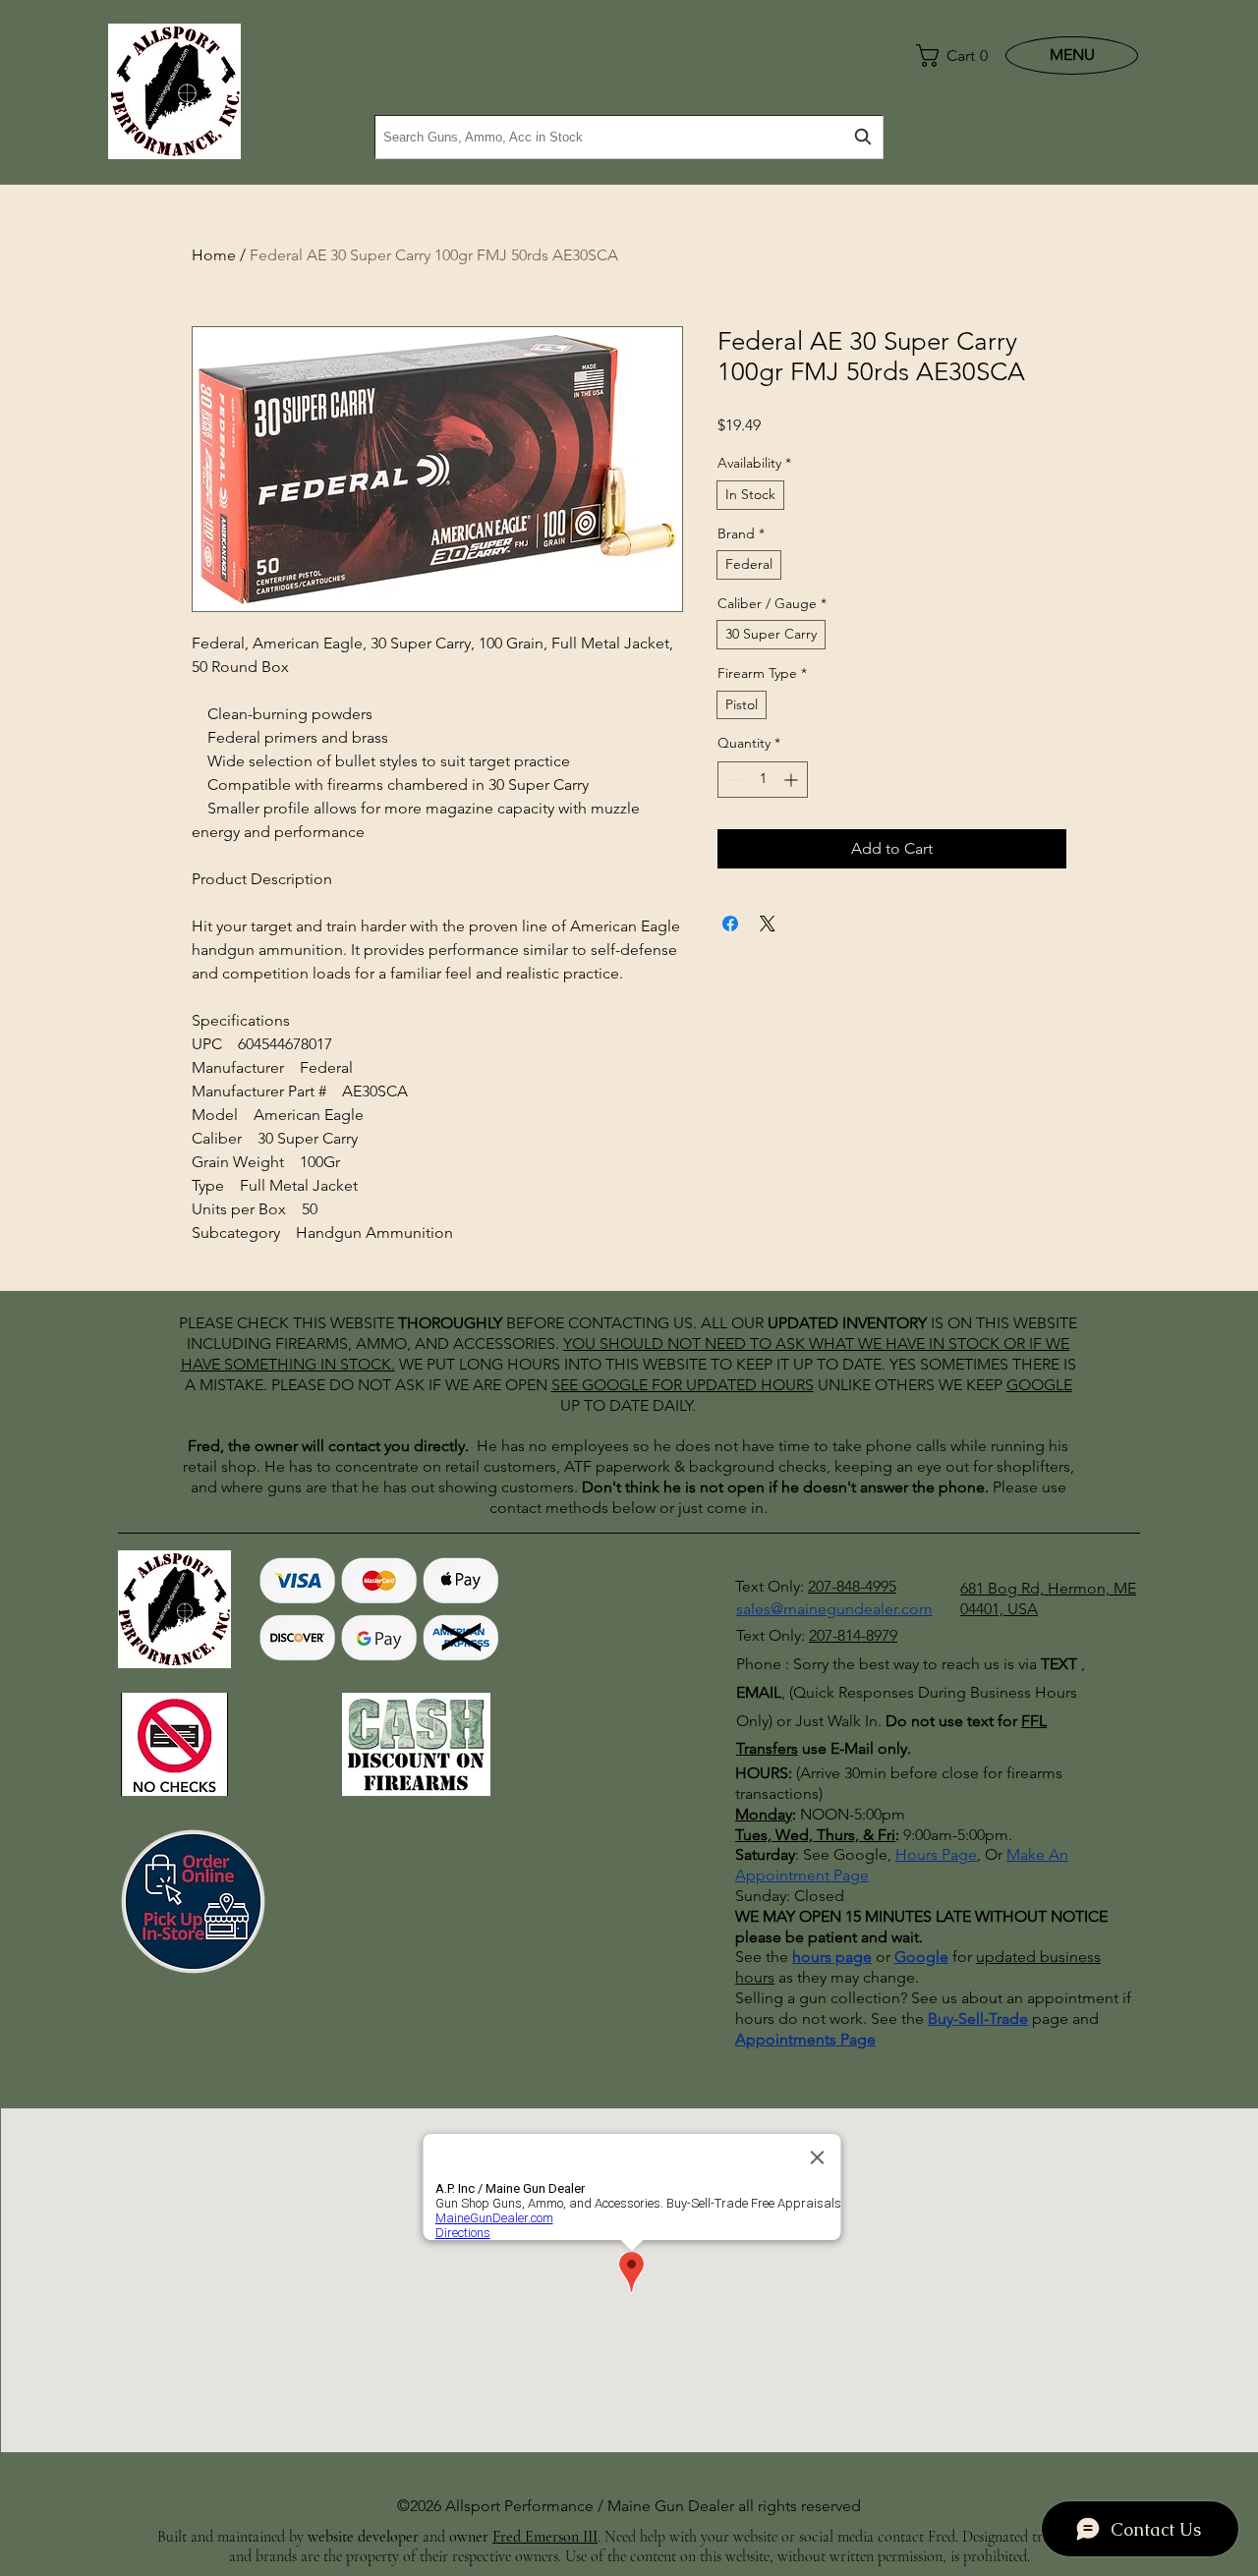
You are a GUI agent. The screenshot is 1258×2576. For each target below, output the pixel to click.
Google (921, 1957)
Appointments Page (805, 2039)
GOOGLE (615, 1385)
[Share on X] (768, 924)
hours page (832, 1957)
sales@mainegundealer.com (834, 1609)
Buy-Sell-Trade (978, 2018)
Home (214, 255)
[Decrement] (733, 780)
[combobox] (629, 137)
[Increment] (793, 780)
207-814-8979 (853, 1635)
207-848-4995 (852, 1586)
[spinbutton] (763, 780)
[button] (947, 56)
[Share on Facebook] (730, 924)
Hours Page (936, 1854)
